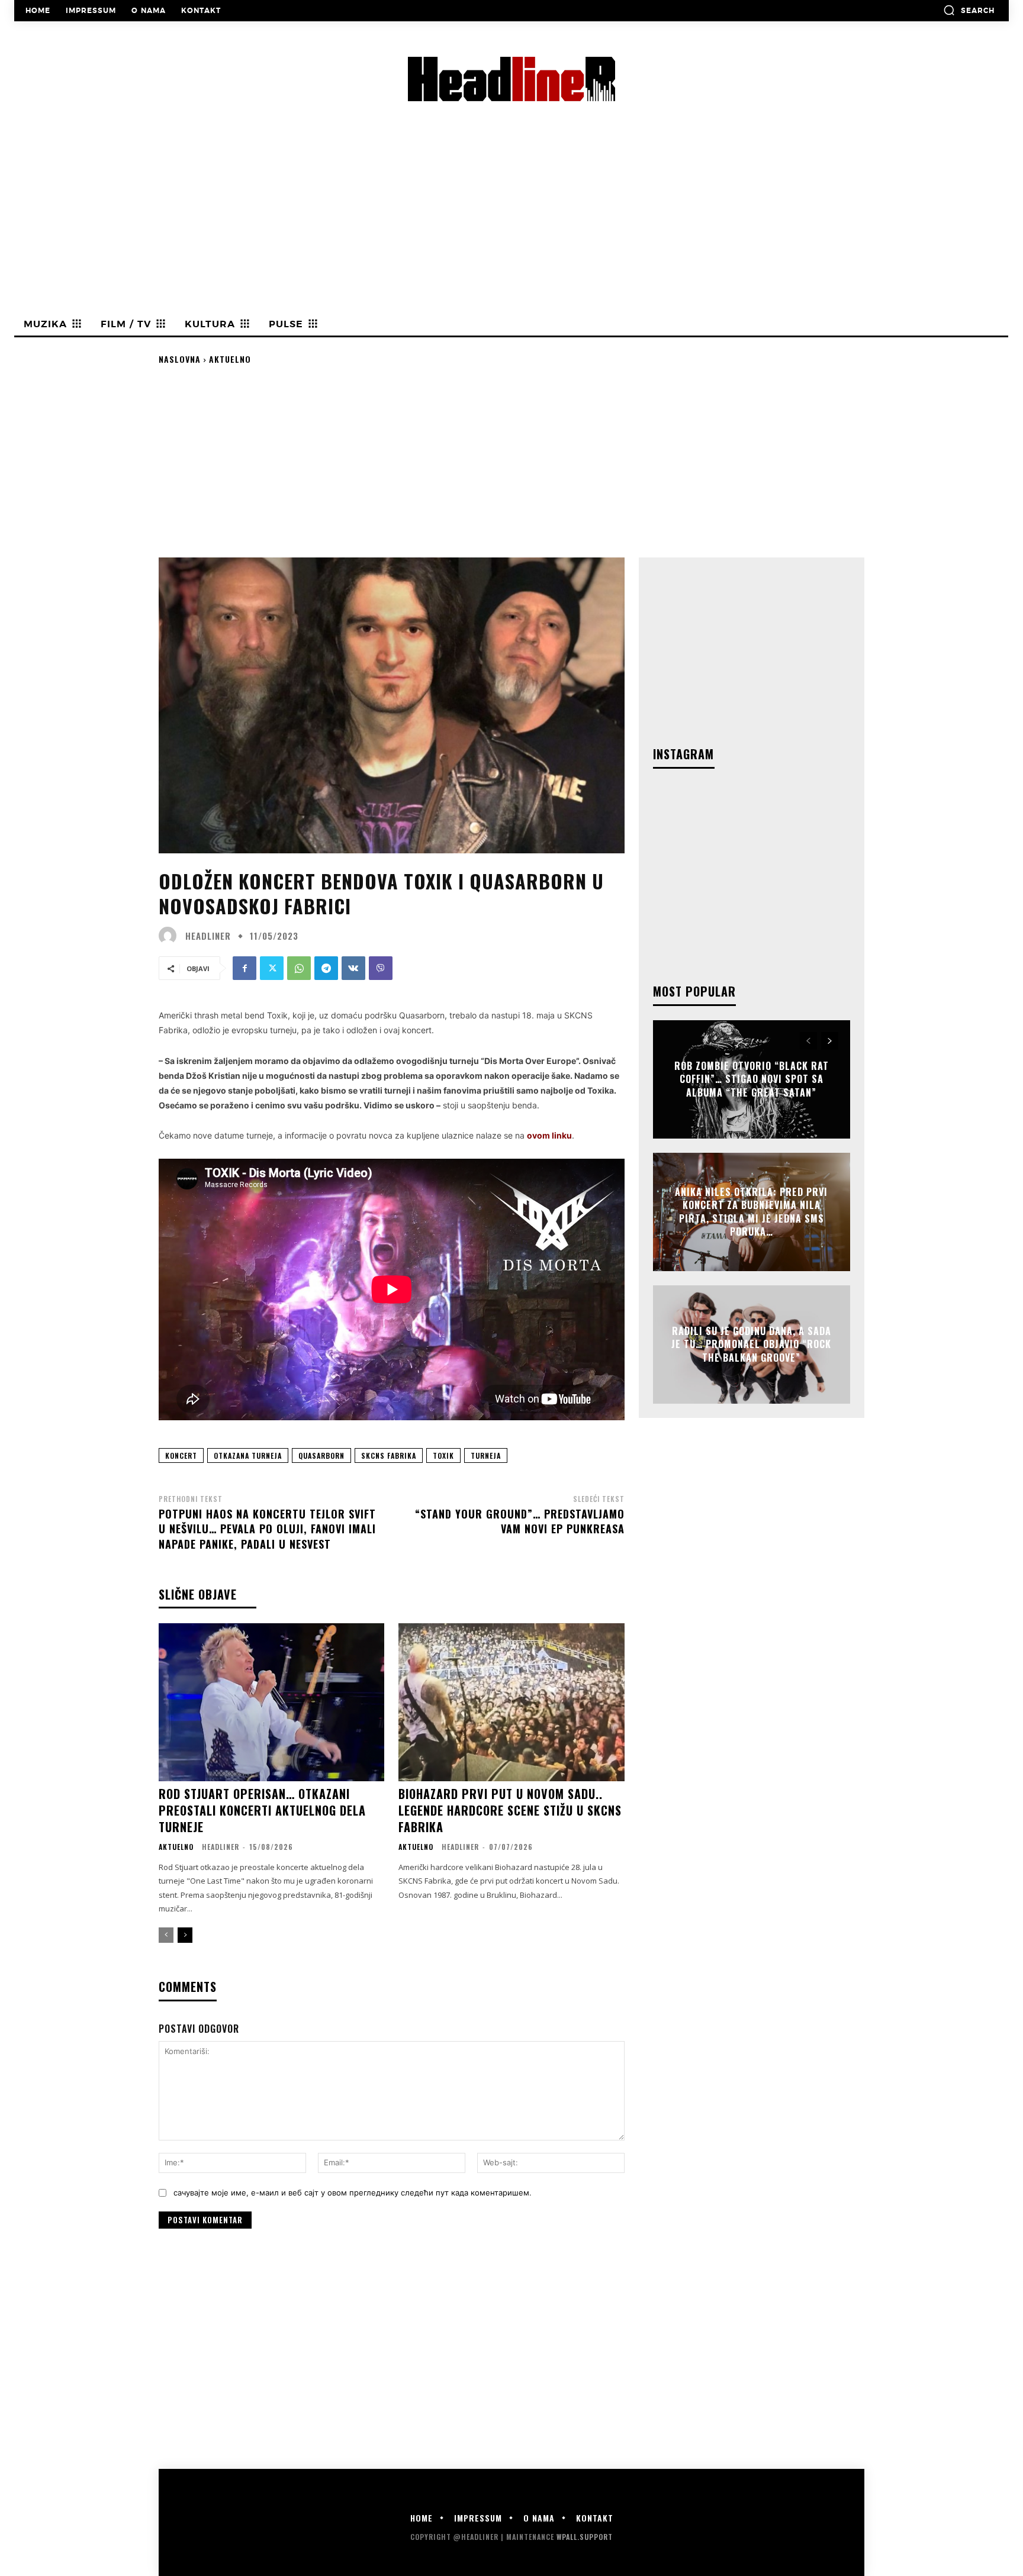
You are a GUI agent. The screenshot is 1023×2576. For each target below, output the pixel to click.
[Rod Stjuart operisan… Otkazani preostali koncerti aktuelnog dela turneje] (271, 1702)
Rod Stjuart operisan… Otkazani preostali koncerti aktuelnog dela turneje (262, 1810)
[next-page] (185, 1935)
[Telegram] (326, 968)
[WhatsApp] (299, 968)
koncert (181, 1455)
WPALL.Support (585, 2537)
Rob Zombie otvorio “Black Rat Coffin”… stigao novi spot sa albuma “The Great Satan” (752, 1079)
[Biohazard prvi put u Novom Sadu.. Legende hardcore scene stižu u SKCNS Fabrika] (511, 1702)
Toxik (443, 1455)
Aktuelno (230, 359)
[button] (969, 10)
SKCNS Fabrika (389, 1455)
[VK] (353, 968)
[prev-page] (166, 1935)
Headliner (208, 936)
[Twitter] (272, 968)
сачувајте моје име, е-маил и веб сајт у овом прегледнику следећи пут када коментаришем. (353, 2193)
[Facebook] (245, 968)
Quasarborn (321, 1455)
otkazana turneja (248, 1455)
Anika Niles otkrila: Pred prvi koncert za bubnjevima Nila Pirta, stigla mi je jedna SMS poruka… (751, 1212)
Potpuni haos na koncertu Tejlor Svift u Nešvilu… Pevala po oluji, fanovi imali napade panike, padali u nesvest (267, 1529)
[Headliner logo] (511, 79)
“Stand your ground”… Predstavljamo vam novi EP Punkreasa (520, 1521)
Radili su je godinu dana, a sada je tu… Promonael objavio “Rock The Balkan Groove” (751, 1344)
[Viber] (381, 968)
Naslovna (180, 359)
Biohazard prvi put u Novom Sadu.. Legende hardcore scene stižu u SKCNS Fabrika (510, 1810)
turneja (486, 1455)
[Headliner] (170, 936)
